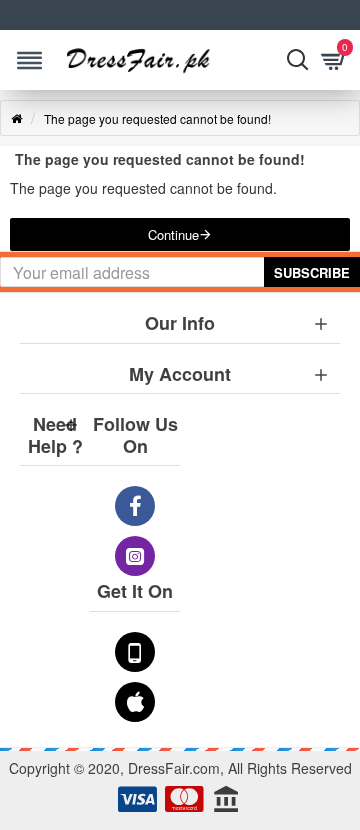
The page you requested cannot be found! (157, 118)
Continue (173, 234)
